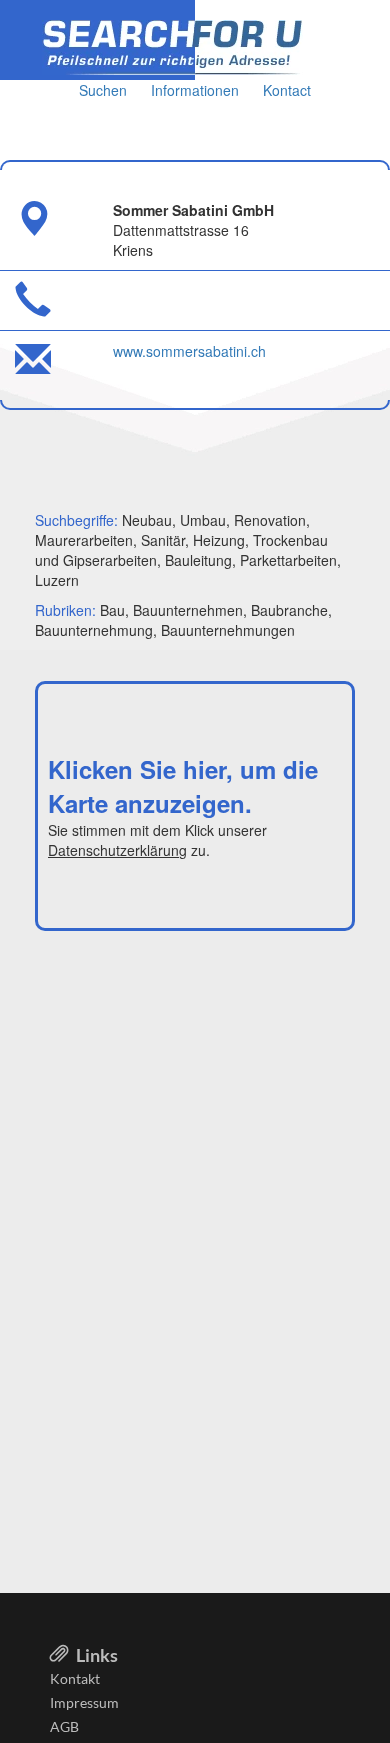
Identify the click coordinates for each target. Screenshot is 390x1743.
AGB (64, 1726)
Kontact (287, 90)
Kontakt (75, 1678)
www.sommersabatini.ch (189, 351)
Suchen (103, 90)
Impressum (84, 1702)
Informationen (195, 90)
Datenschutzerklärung (117, 850)
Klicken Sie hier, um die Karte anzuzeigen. (183, 786)
